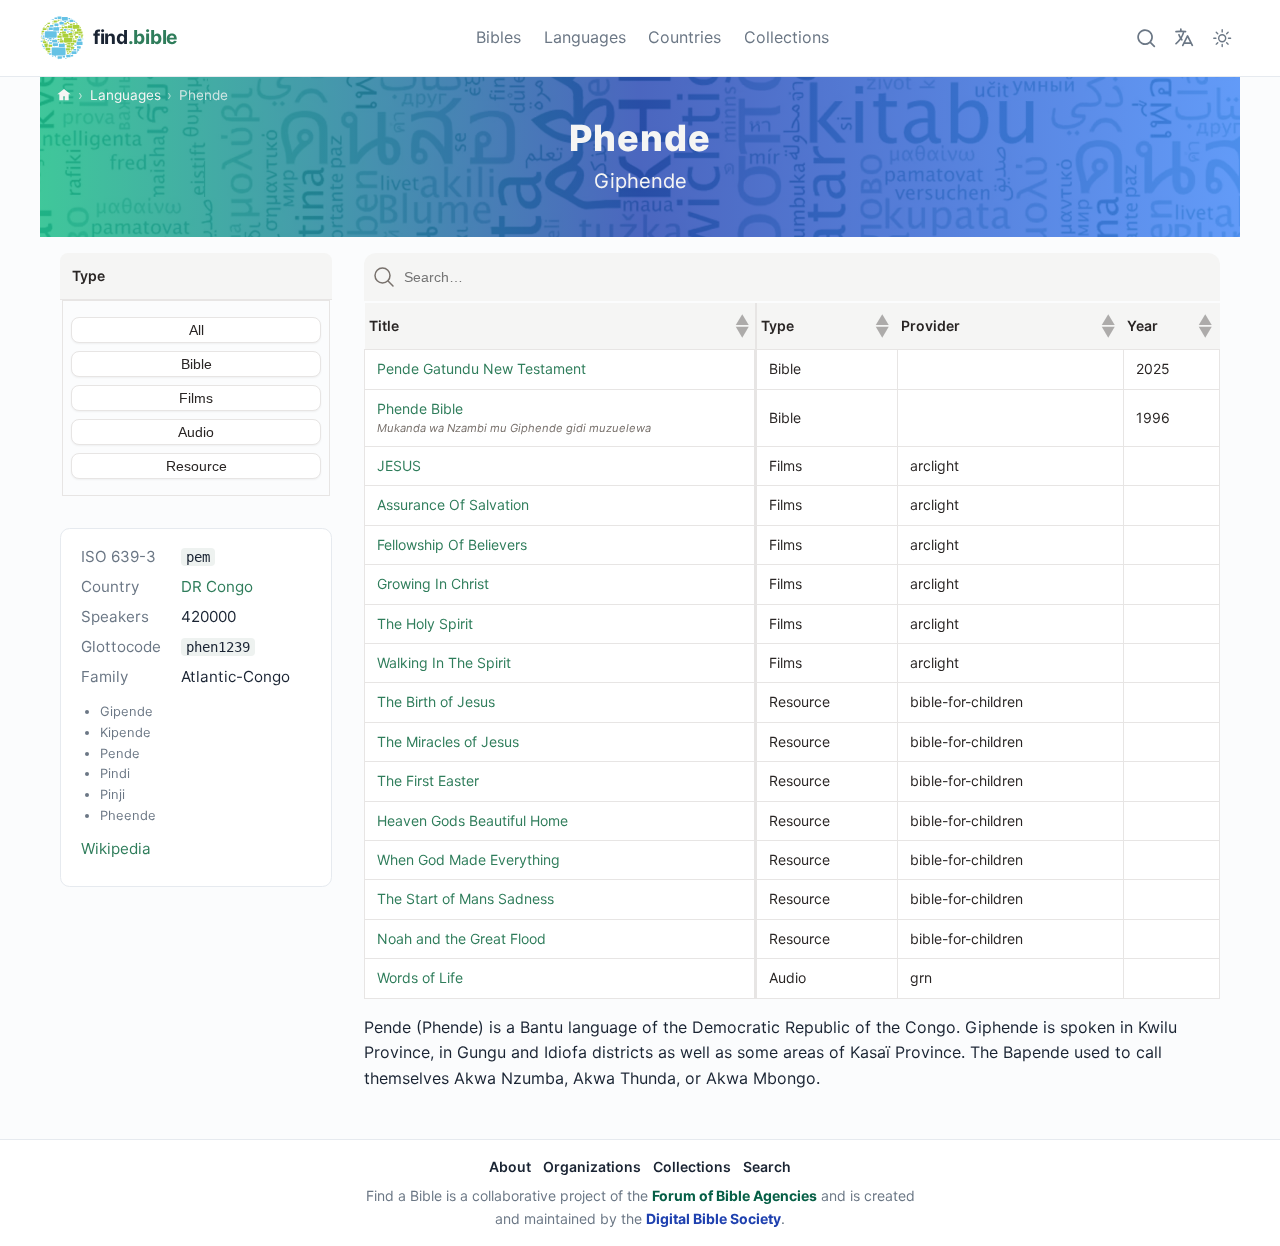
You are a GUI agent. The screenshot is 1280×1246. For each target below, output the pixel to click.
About (510, 1166)
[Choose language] (1183, 37)
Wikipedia (116, 848)
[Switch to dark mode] (1222, 37)
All (196, 330)
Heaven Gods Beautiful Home (472, 820)
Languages (585, 37)
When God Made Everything (468, 859)
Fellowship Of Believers (452, 544)
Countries (684, 37)
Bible (196, 364)
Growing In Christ (433, 583)
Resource (196, 466)
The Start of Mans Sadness (465, 898)
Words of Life (420, 977)
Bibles (498, 37)
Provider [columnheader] (1008, 325)
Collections (786, 37)
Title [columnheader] (559, 325)
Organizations (592, 1166)
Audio (196, 432)
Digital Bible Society (713, 1218)
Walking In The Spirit (444, 662)
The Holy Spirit (425, 623)
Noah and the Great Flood (461, 938)
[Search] (1145, 37)
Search (767, 1166)
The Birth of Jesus (436, 701)
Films (196, 398)
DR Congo (217, 586)
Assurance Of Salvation (453, 504)
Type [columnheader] (825, 325)
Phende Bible (420, 408)
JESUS (399, 465)
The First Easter (428, 780)
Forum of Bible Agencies (734, 1195)
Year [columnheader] (1169, 325)
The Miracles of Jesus (448, 741)
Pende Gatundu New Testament (481, 368)
